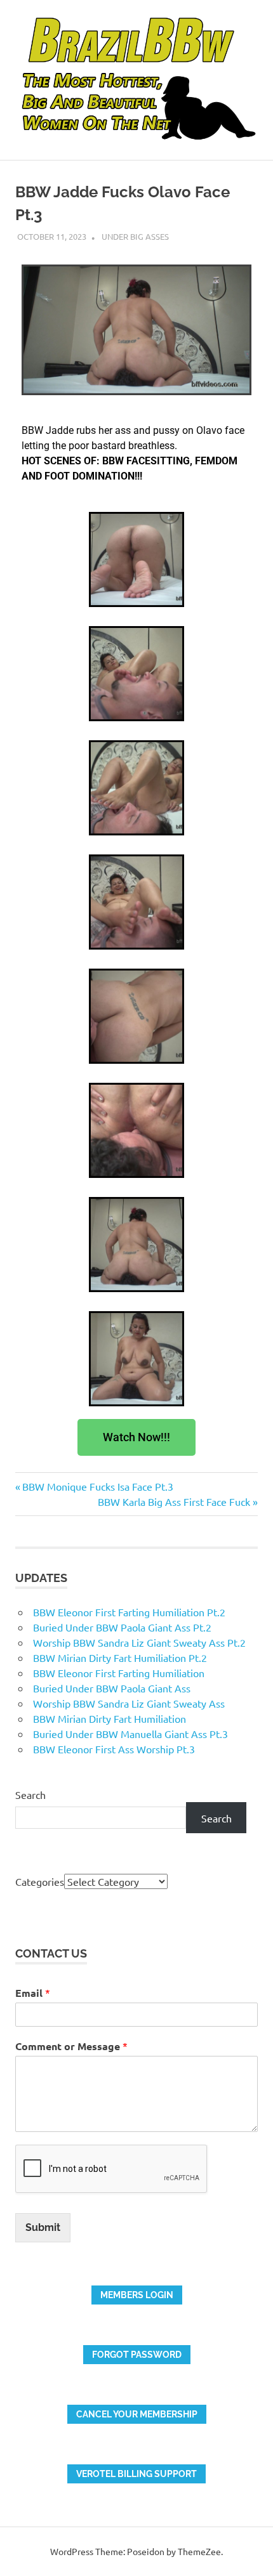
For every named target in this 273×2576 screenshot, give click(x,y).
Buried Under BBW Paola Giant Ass (112, 1688)
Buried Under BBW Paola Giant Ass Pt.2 (122, 1627)
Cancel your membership (137, 2414)
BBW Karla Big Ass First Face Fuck (174, 1501)
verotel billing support (136, 2474)
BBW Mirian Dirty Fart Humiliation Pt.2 (120, 1657)
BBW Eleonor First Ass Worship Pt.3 (114, 1749)
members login (137, 2295)
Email (33, 1993)
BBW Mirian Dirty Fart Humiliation (110, 1718)
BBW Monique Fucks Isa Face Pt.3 (97, 1486)
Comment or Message (71, 2046)
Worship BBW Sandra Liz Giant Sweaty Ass (129, 1703)
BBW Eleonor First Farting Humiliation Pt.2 (129, 1612)
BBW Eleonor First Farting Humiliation (119, 1673)
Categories (40, 1881)
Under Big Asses (135, 236)
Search (30, 1795)
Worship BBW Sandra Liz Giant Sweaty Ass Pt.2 (139, 1642)
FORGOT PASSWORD (137, 2355)
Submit (43, 2227)
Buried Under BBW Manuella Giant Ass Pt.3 (130, 1734)
